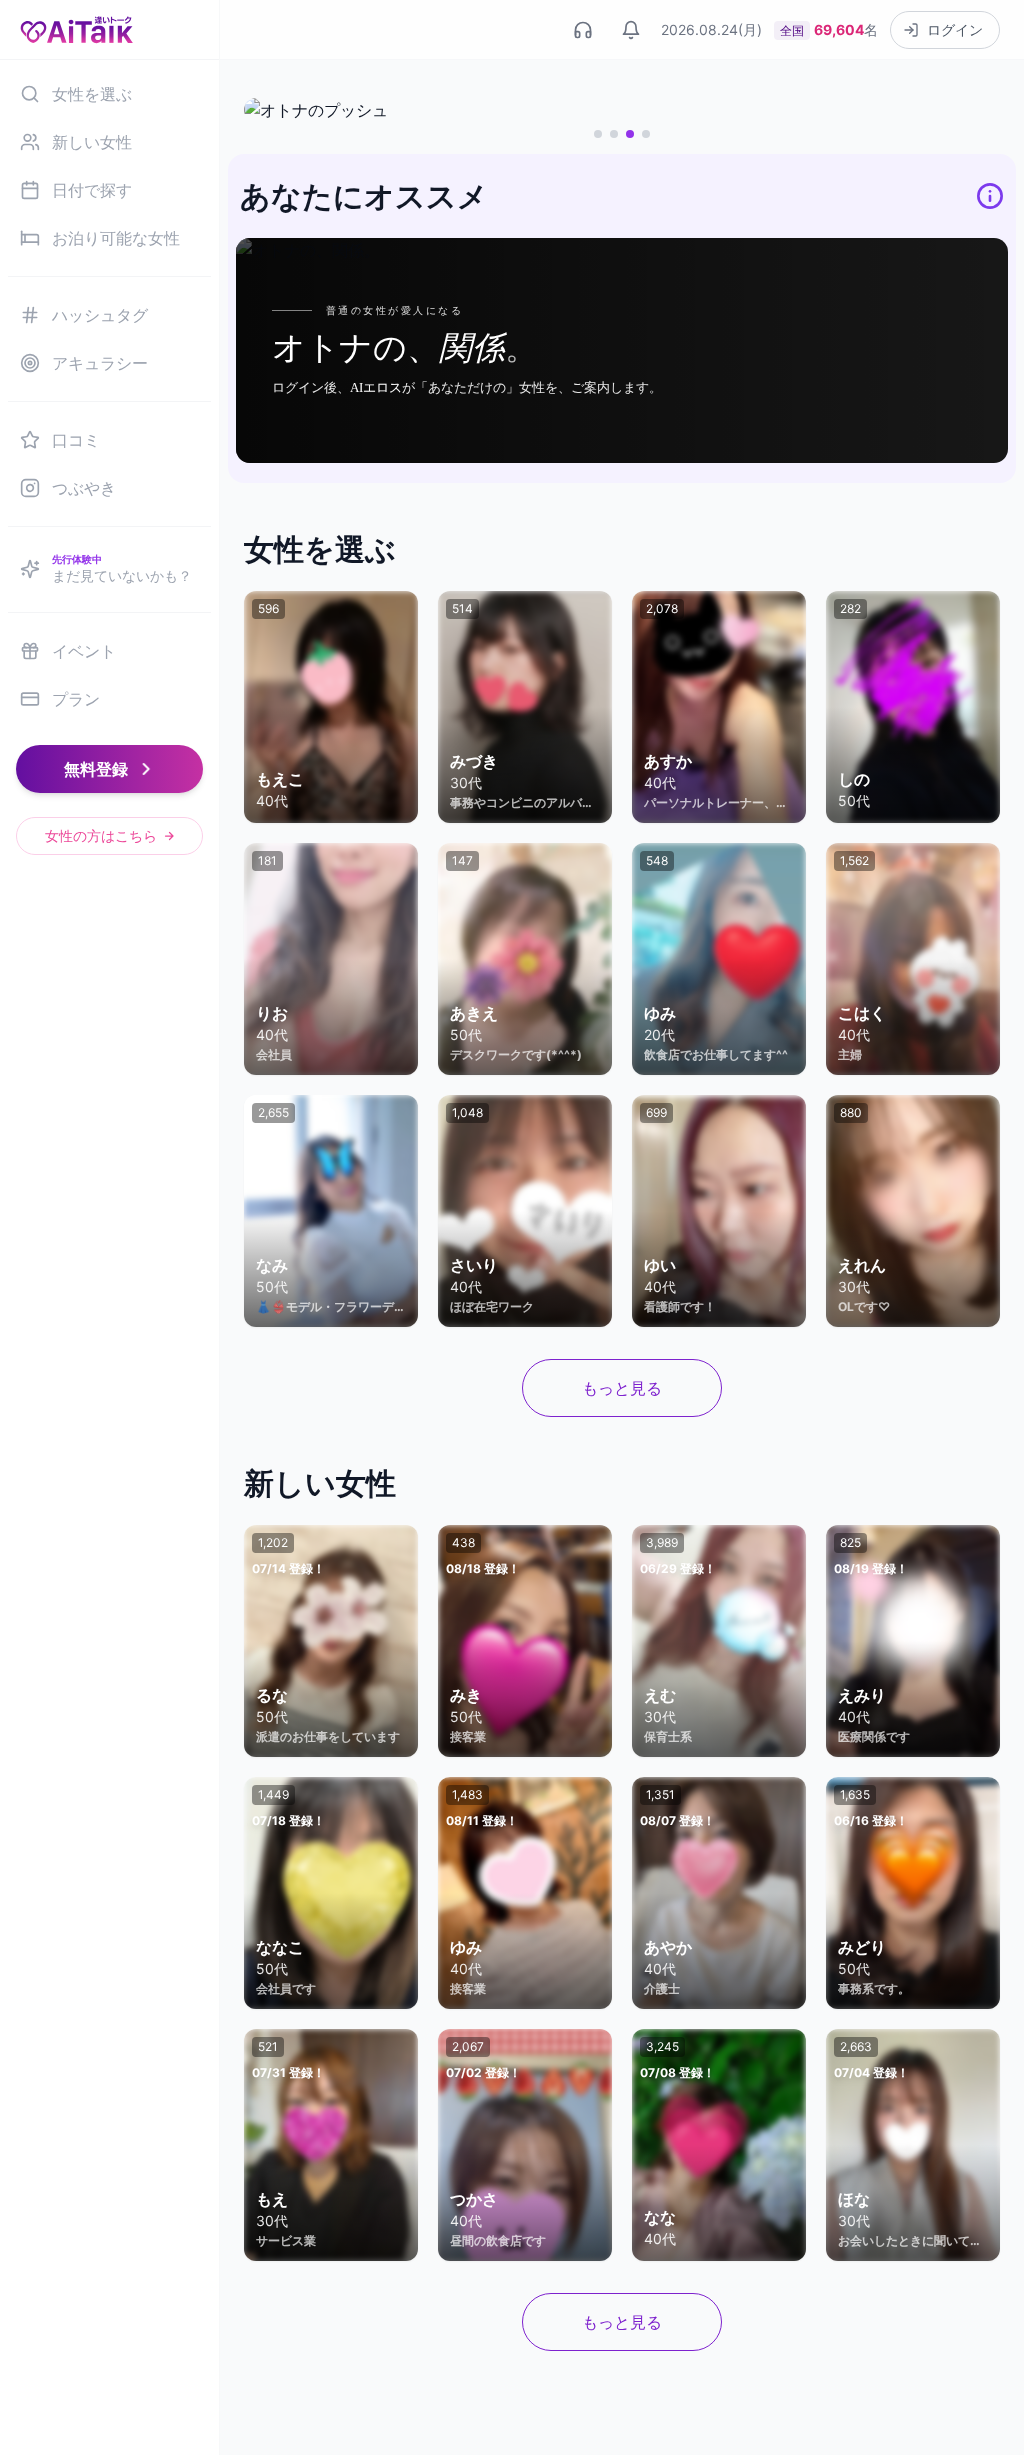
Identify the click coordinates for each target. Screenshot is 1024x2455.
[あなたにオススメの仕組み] (990, 196)
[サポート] (583, 30)
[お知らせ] (631, 30)
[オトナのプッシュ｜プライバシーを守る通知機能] (622, 110)
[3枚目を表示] (630, 134)
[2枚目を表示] (614, 134)
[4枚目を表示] (646, 134)
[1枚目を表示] (598, 134)
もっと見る (622, 1388)
